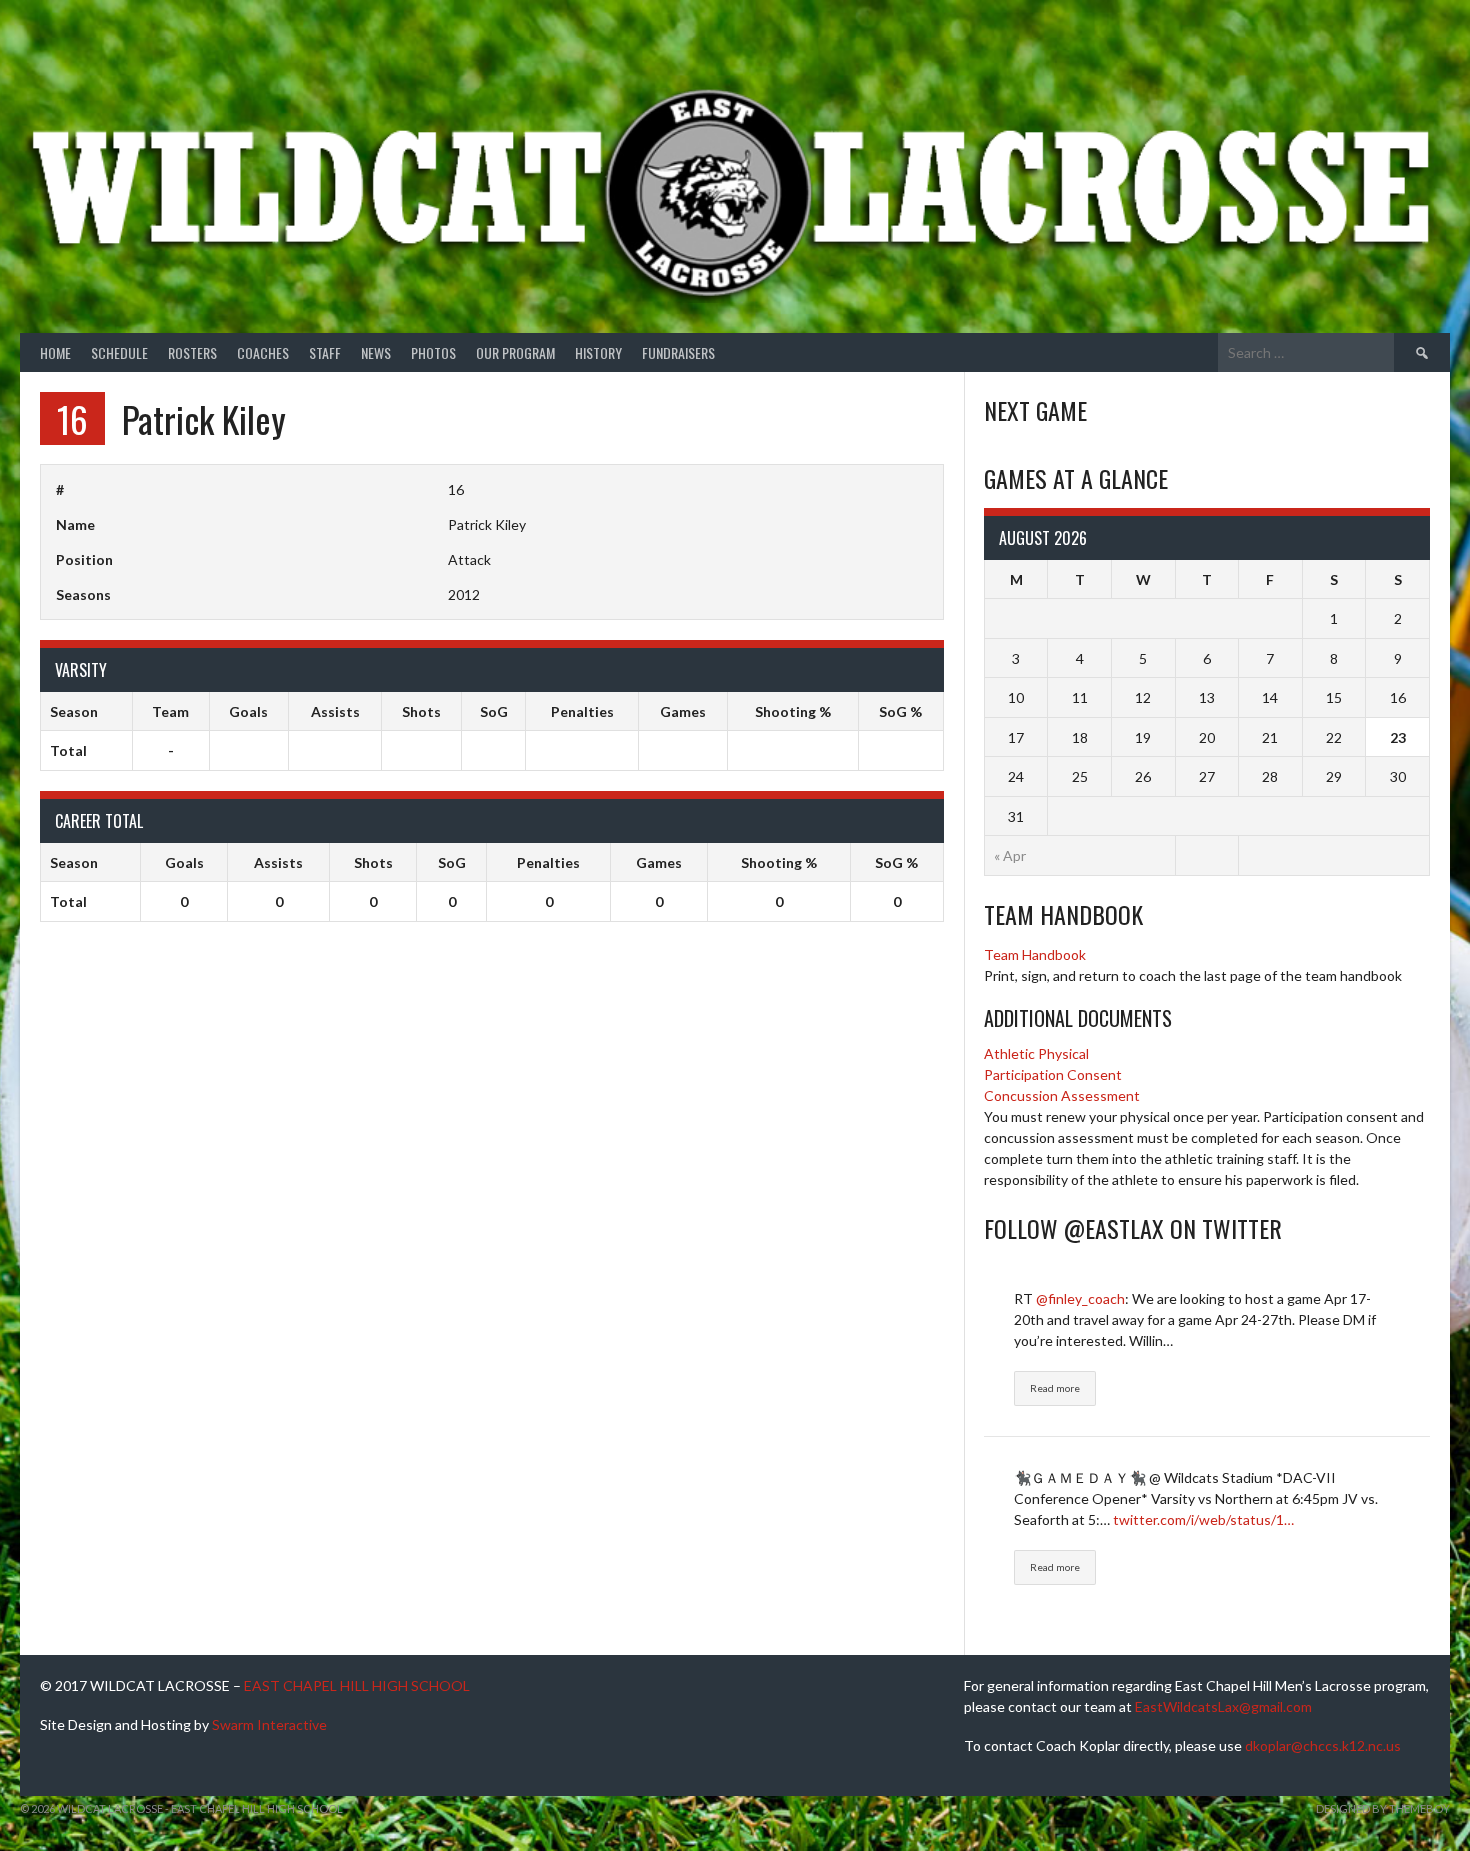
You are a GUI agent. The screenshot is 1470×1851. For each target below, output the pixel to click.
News (376, 352)
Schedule (119, 352)
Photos (433, 352)
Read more (1055, 1388)
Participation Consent (1053, 1074)
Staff (325, 352)
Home (55, 352)
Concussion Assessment (1062, 1095)
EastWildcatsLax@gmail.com (1223, 1706)
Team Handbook (1035, 954)
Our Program (515, 352)
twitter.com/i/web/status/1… (1203, 1519)
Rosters (192, 352)
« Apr (1010, 855)
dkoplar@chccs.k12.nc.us (1323, 1745)
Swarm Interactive (269, 1724)
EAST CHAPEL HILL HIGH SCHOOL (357, 1685)
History (598, 352)
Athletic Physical (1036, 1053)
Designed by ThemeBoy (1383, 1808)
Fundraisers (678, 352)
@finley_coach (1080, 1298)
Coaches (263, 352)
